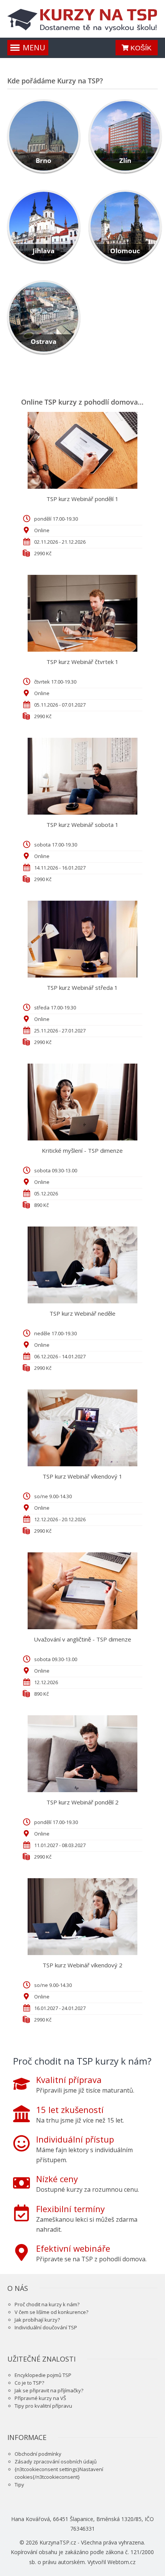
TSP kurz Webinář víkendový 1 (82, 1476)
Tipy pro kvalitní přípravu (43, 2406)
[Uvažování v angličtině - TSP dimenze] (83, 1591)
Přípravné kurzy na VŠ (40, 2398)
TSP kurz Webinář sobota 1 (82, 825)
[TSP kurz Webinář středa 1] (83, 939)
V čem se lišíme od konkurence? (51, 2312)
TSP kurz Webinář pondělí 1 (82, 499)
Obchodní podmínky (38, 2454)
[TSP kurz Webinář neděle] (83, 1265)
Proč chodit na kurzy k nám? (47, 2304)
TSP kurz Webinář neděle (82, 1313)
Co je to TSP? (29, 2383)
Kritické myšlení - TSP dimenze (82, 1150)
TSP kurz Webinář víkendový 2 (82, 1965)
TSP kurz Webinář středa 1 (82, 988)
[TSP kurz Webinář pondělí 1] (83, 450)
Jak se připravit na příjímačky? (49, 2390)
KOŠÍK (140, 48)
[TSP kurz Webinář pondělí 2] (83, 1754)
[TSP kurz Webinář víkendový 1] (83, 1428)
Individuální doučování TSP (46, 2327)
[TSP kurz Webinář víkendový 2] (83, 1917)
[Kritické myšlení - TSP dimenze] (83, 1102)
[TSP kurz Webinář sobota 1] (83, 776)
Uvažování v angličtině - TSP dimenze (82, 1639)
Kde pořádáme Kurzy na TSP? (55, 81)
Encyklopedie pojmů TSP (43, 2375)
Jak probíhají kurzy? (37, 2320)
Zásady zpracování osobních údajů (56, 2461)
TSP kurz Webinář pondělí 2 (82, 1802)
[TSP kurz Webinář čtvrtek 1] (83, 613)
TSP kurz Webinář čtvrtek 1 (82, 662)
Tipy (19, 2485)
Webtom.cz (121, 2562)
